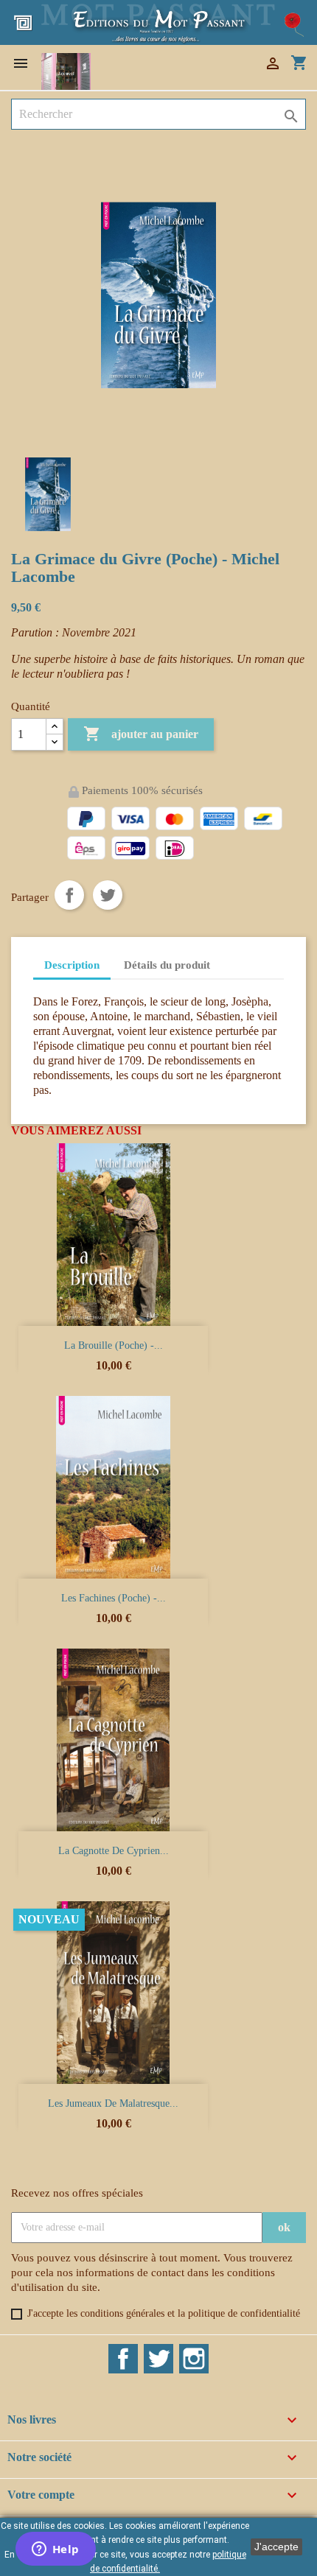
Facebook (123, 2359)
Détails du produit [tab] (167, 965)
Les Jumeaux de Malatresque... (113, 2103)
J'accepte (276, 2547)
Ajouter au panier (141, 734)
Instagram (194, 2359)
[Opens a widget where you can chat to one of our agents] (55, 2550)
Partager (69, 895)
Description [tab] (72, 965)
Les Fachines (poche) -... (114, 1598)
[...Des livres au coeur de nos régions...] (158, 21)
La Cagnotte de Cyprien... (114, 1851)
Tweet (108, 895)
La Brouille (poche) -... (114, 1345)
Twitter (158, 2359)
